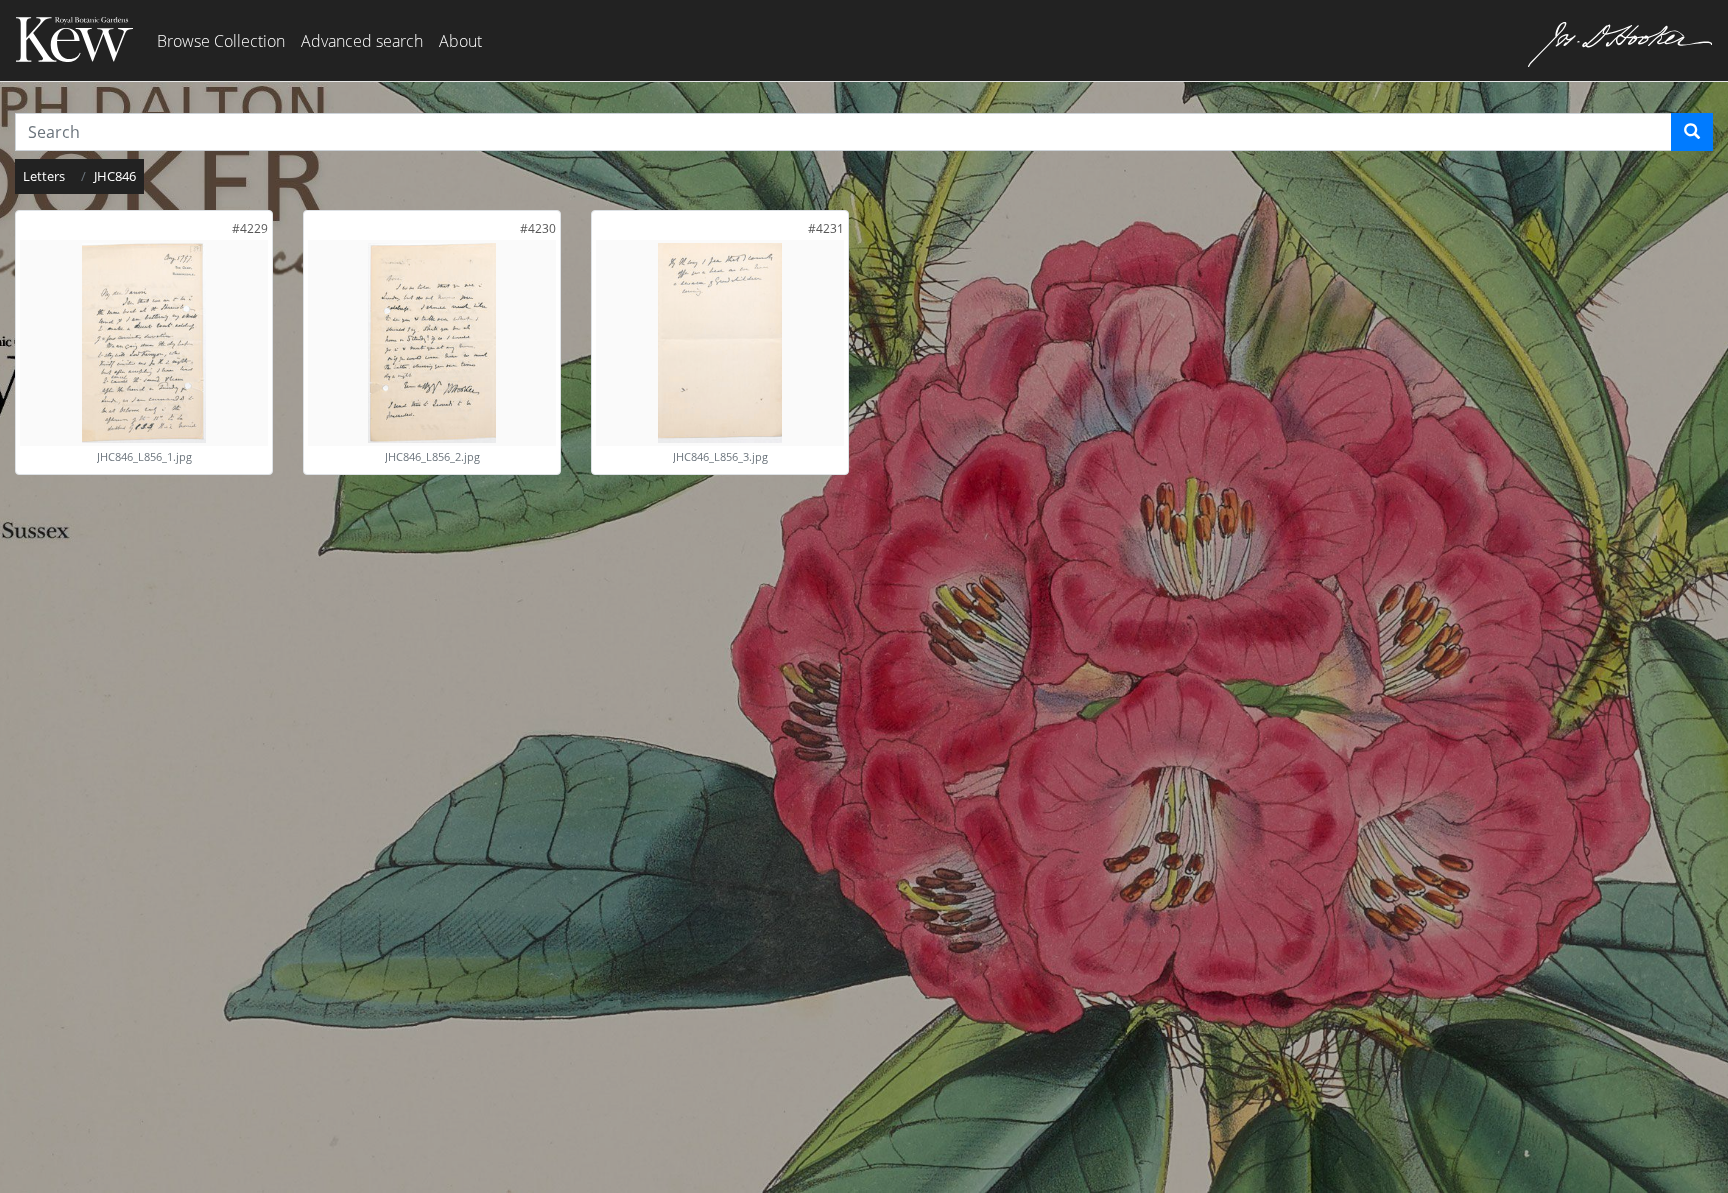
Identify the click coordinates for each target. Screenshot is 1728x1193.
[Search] (1692, 132)
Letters (44, 176)
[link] (250, 228)
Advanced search (362, 41)
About (460, 41)
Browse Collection (221, 41)
